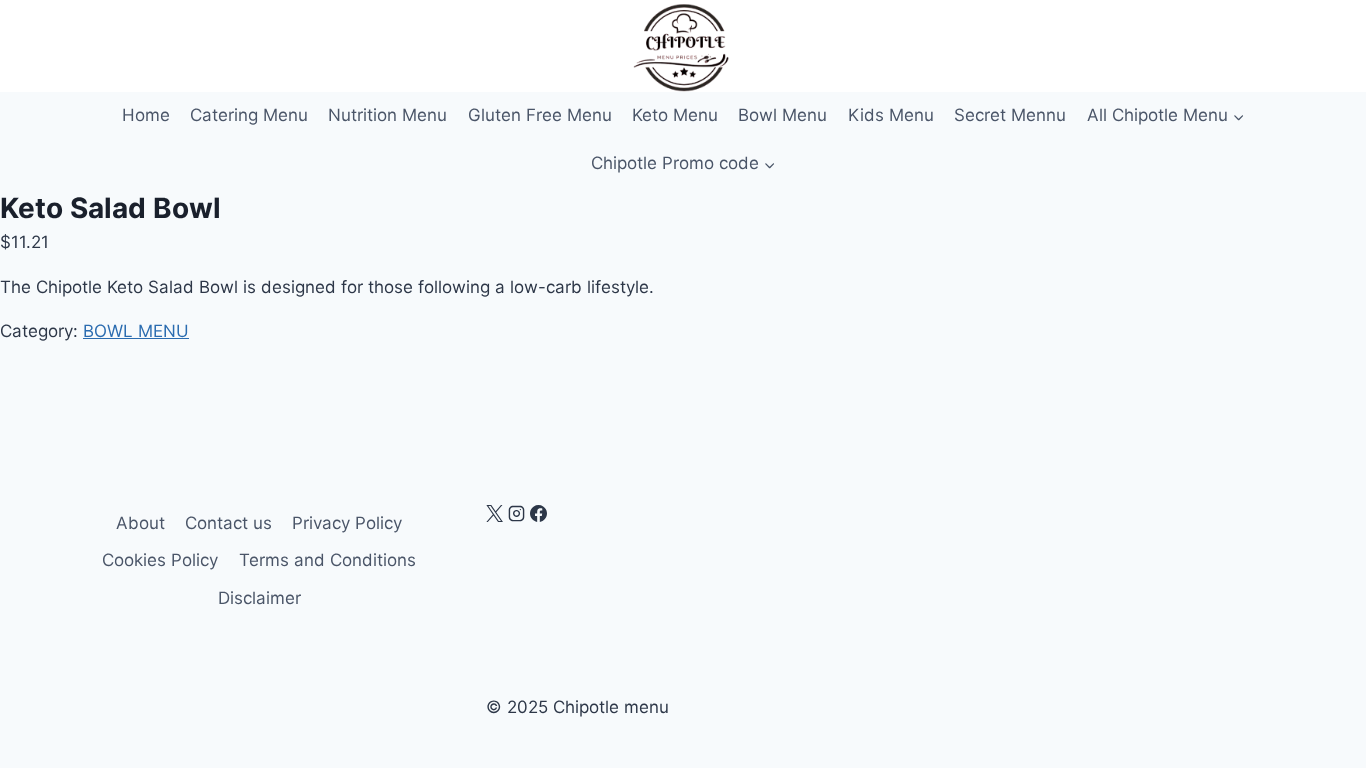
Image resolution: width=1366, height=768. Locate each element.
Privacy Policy (347, 523)
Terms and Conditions (327, 560)
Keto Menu (675, 115)
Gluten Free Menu (540, 115)
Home (146, 115)
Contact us (228, 523)
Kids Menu (891, 115)
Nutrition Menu (387, 115)
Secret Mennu (1010, 115)
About (140, 523)
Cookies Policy (160, 560)
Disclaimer (259, 598)
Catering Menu (249, 115)
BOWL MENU (136, 331)
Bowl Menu (782, 115)
